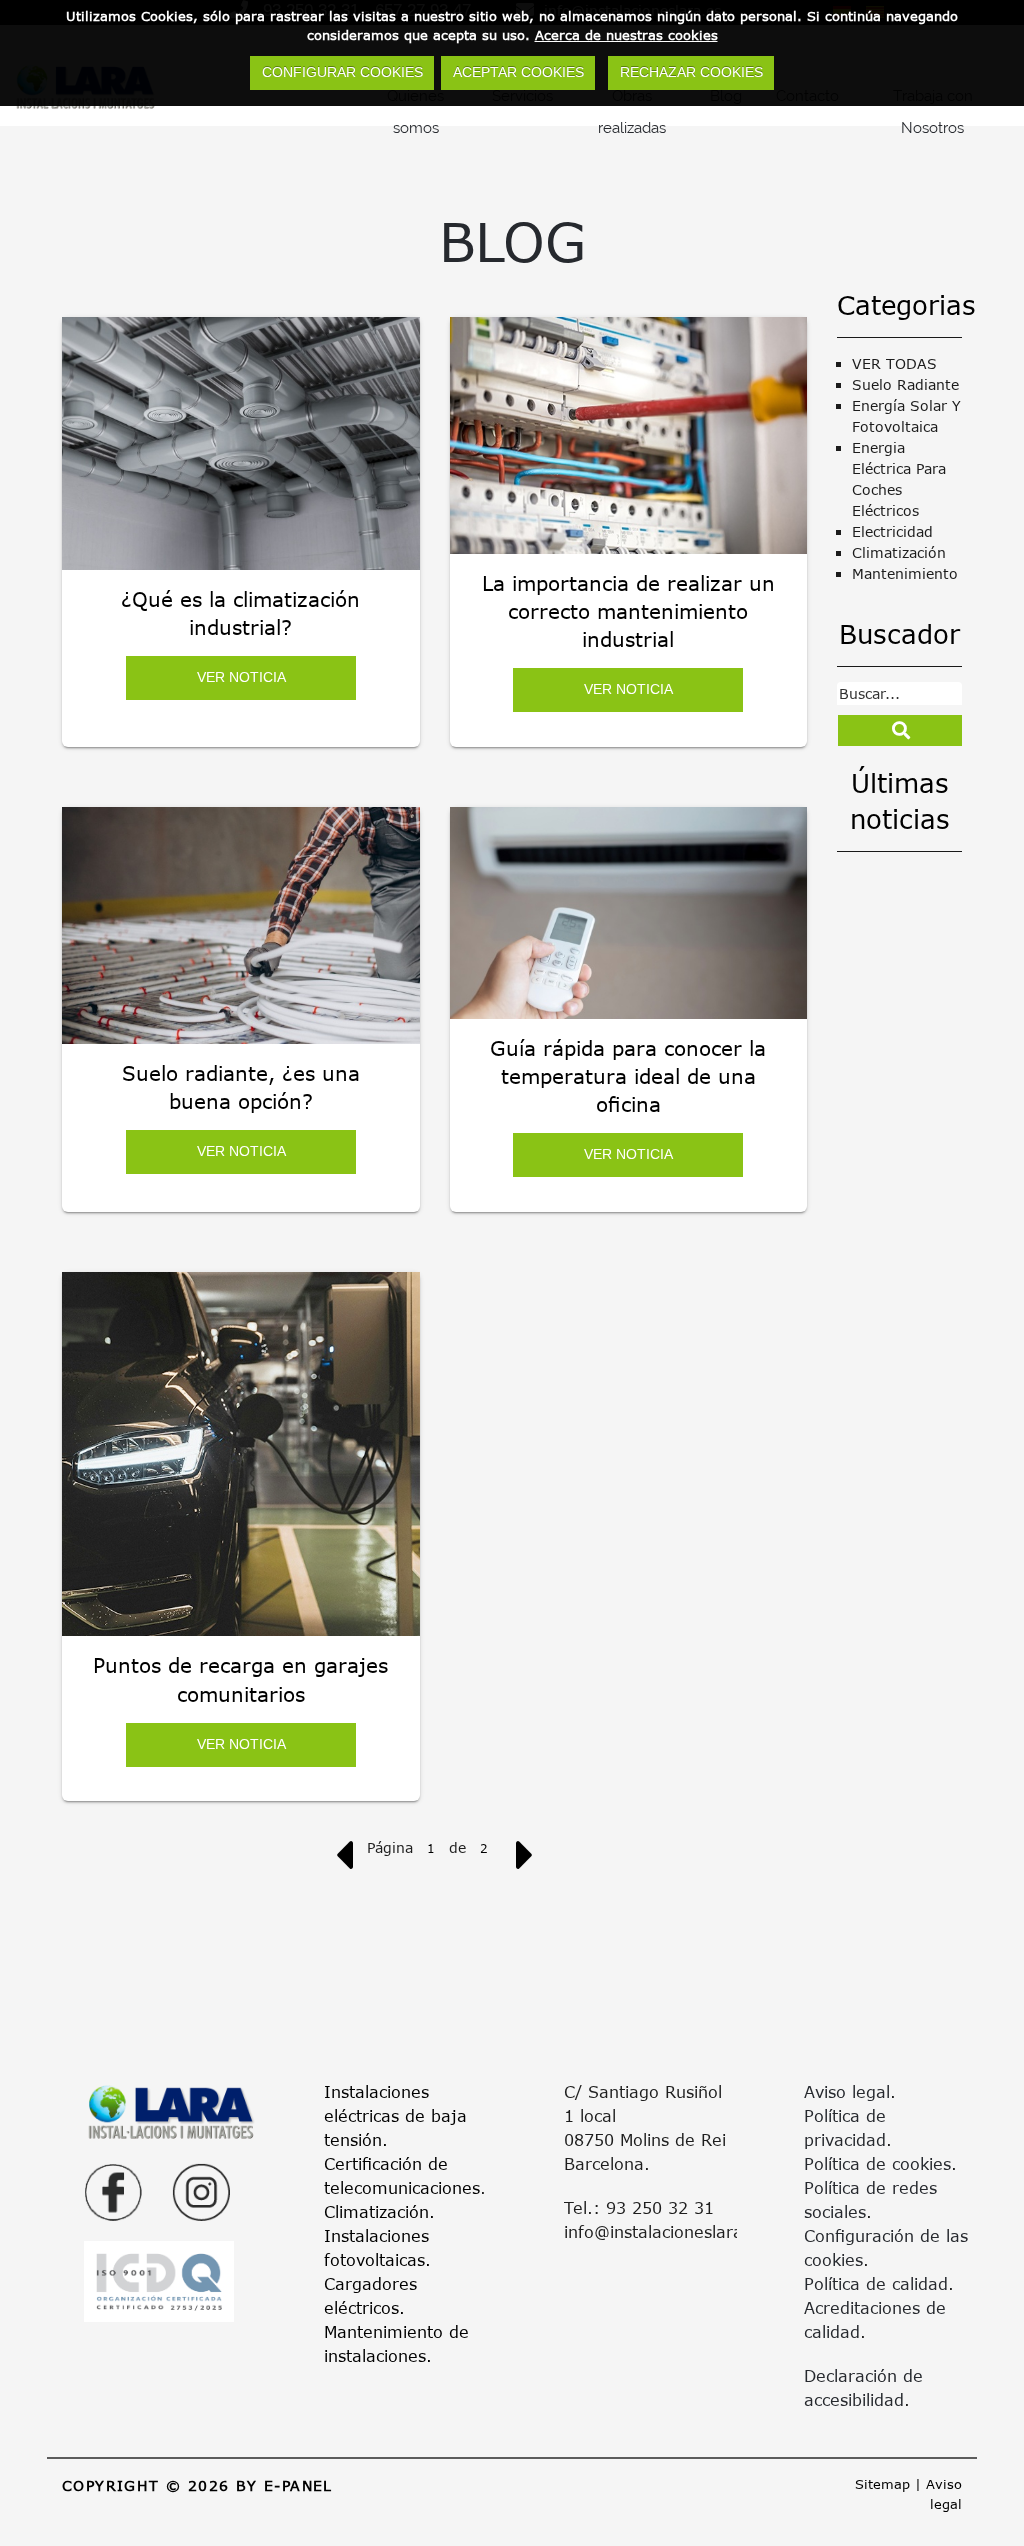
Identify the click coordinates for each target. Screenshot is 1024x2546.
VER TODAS (894, 363)
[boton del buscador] (900, 730)
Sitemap (882, 2484)
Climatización (899, 552)
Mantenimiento (905, 573)
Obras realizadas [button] (632, 111)
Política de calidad (876, 2283)
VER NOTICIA (240, 677)
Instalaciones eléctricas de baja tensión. (395, 2115)
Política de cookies (877, 2163)
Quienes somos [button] (415, 111)
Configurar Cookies (342, 72)
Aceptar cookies (518, 72)
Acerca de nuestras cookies (626, 35)
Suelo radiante (905, 384)
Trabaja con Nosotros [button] (933, 111)
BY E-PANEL (284, 2485)
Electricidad (892, 531)
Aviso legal (847, 2091)
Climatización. (379, 2211)
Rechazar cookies (691, 72)
